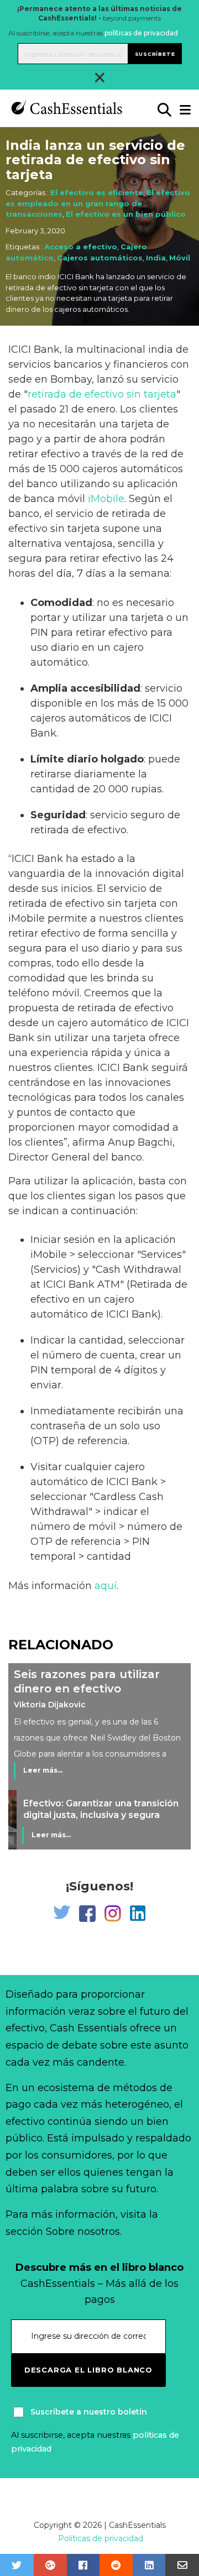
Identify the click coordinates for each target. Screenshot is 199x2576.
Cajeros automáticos (100, 258)
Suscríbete (155, 54)
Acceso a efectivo (81, 247)
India (156, 258)
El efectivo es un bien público (126, 214)
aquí (106, 1586)
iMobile (106, 499)
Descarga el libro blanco (88, 2370)
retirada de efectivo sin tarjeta (102, 394)
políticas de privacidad (141, 33)
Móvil (180, 258)
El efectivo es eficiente (97, 192)
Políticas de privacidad (101, 2538)
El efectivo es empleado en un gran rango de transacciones (98, 203)
